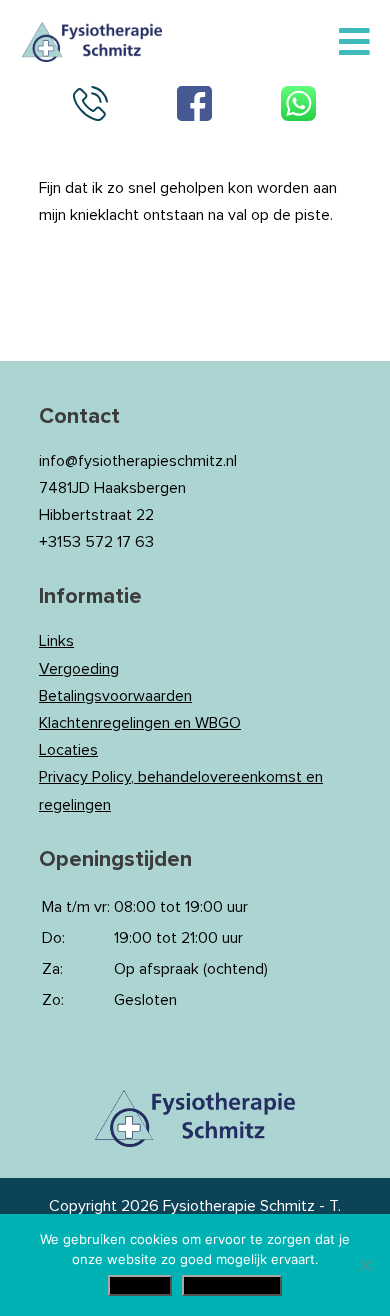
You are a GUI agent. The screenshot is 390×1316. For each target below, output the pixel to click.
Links (56, 641)
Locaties (68, 750)
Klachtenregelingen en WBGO (140, 723)
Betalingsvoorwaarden (115, 696)
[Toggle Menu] (354, 43)
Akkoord (140, 1285)
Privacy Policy (232, 1285)
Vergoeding (79, 669)
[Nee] (365, 1265)
